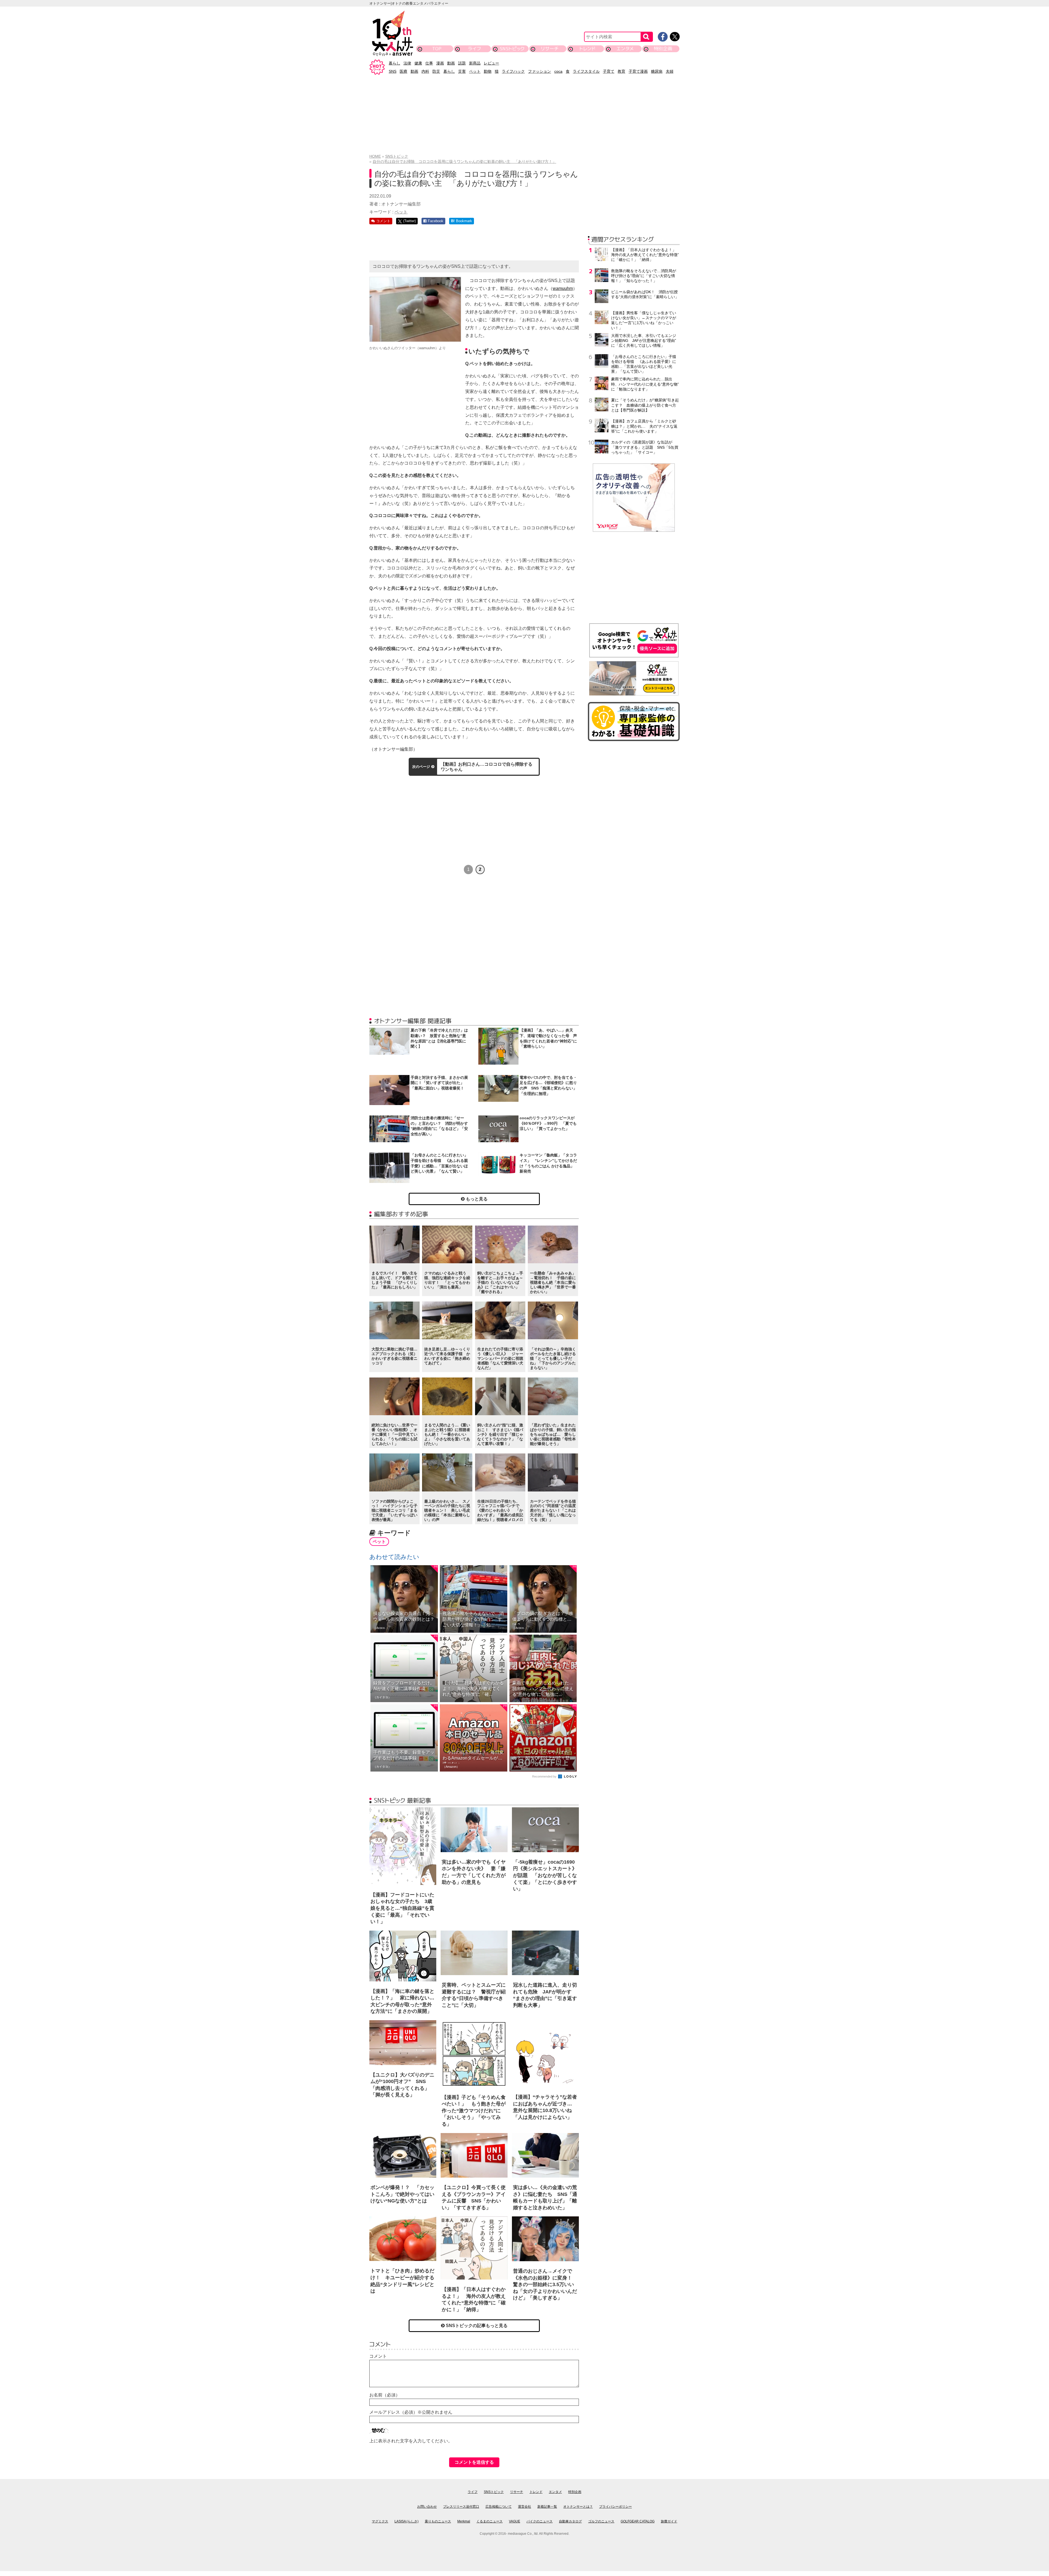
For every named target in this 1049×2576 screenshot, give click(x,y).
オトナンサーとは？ (578, 2507)
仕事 (429, 63)
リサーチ (550, 49)
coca (558, 71)
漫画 (440, 63)
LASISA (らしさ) (406, 2521)
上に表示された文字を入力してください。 (411, 2441)
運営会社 (524, 2507)
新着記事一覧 (547, 2507)
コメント (378, 2356)
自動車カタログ (570, 2521)
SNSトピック (512, 49)
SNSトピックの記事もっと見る (476, 2326)
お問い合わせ (427, 2507)
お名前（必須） (385, 2395)
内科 (425, 71)
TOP (437, 49)
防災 (436, 71)
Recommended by (545, 1776)
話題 (462, 63)
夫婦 (670, 71)
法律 (407, 63)
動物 (488, 71)
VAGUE (515, 2521)
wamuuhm (563, 288)
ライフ (474, 49)
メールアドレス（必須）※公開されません (411, 2412)
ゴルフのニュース (601, 2521)
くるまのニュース (490, 2521)
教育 (621, 71)
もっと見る (476, 1199)
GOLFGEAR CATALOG (638, 2521)
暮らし (394, 63)
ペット (475, 71)
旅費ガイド (669, 2521)
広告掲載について (499, 2507)
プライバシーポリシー (615, 2507)
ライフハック (513, 71)
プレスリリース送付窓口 (461, 2507)
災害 (462, 71)
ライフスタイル (586, 71)
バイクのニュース (540, 2521)
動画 (451, 63)
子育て (609, 71)
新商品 (475, 63)
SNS (393, 71)
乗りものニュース (438, 2521)
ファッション (540, 71)
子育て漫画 (638, 71)
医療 (403, 71)
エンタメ (625, 49)
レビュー (491, 63)
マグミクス (380, 2521)
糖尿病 (657, 71)
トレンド (587, 49)
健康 (418, 63)
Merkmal (464, 2521)
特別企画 (663, 49)
